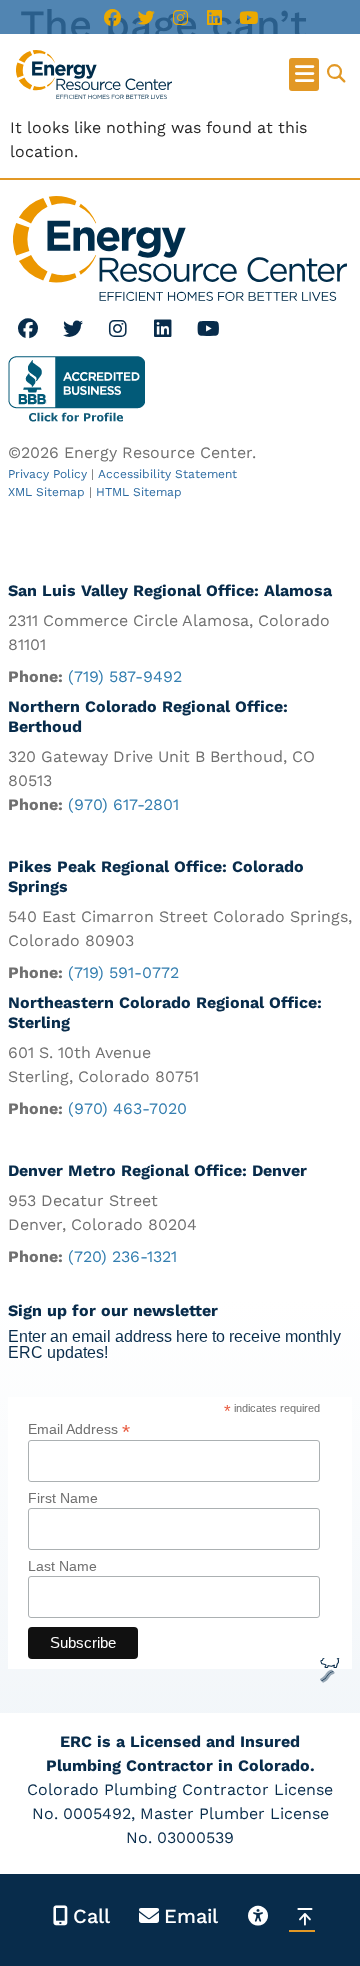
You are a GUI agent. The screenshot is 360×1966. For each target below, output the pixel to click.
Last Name (62, 1566)
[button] (304, 74)
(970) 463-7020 (127, 1108)
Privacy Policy (47, 474)
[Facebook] (112, 17)
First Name (63, 1498)
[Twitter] (146, 17)
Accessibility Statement (167, 474)
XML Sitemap (46, 492)
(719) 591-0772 (123, 972)
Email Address (79, 1428)
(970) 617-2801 (123, 804)
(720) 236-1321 (122, 1256)
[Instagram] (180, 17)
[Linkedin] (214, 17)
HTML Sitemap (139, 492)
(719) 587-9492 (125, 676)
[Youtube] (248, 17)
